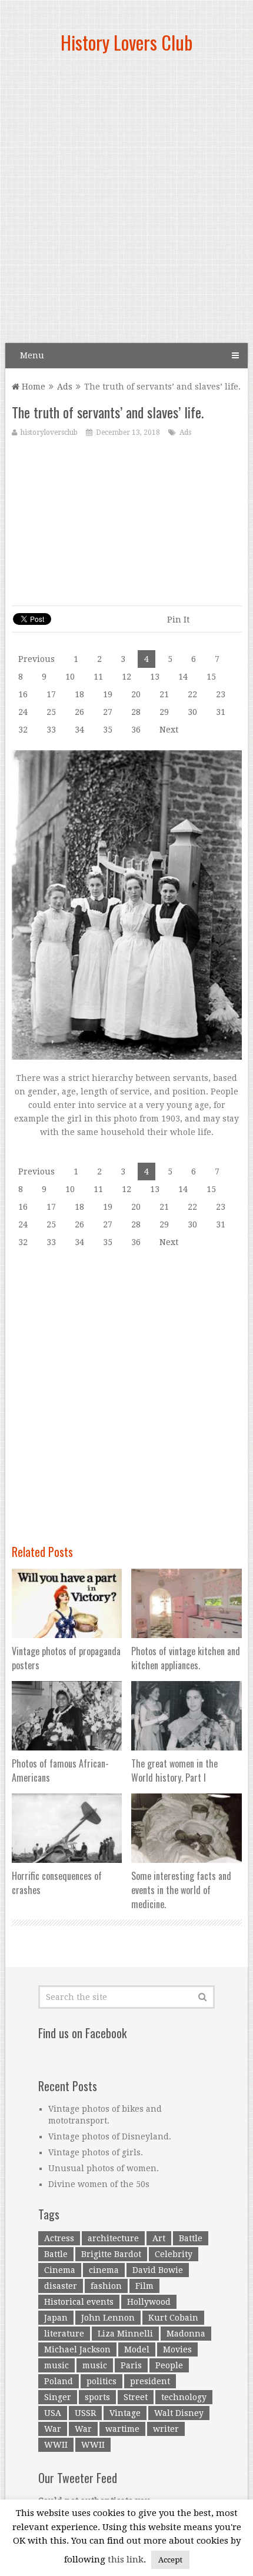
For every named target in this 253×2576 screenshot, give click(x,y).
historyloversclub (49, 432)
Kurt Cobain (173, 2318)
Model (137, 2349)
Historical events (79, 2302)
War (53, 2429)
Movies (177, 2349)
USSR (85, 2413)
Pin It (178, 620)
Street (136, 2397)
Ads (65, 387)
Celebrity (174, 2254)
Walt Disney (179, 2413)
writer (166, 2429)
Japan (56, 2318)
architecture (113, 2238)
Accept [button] (170, 2560)
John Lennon (108, 2318)
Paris (131, 2365)
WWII (56, 2445)
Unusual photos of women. (104, 2168)
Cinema (60, 2270)
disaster (61, 2286)
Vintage (125, 2413)
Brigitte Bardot (111, 2254)
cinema (104, 2270)
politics (101, 2381)
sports (97, 2397)
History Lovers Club (126, 42)
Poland (59, 2381)
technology (184, 2397)
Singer (58, 2397)
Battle (191, 2238)
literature (64, 2334)
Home (32, 387)
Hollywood (149, 2302)
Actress (59, 2238)
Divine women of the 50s (99, 2184)
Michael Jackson (77, 2349)
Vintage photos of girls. (96, 2152)
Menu (32, 355)
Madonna (186, 2334)
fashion (106, 2286)
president (150, 2381)
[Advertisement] (126, 203)
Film (144, 2286)
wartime (122, 2429)
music (56, 2365)
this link (126, 2560)
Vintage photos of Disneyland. (110, 2136)
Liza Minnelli (125, 2334)
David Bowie (158, 2270)
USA (53, 2413)
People (169, 2365)
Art (159, 2238)
